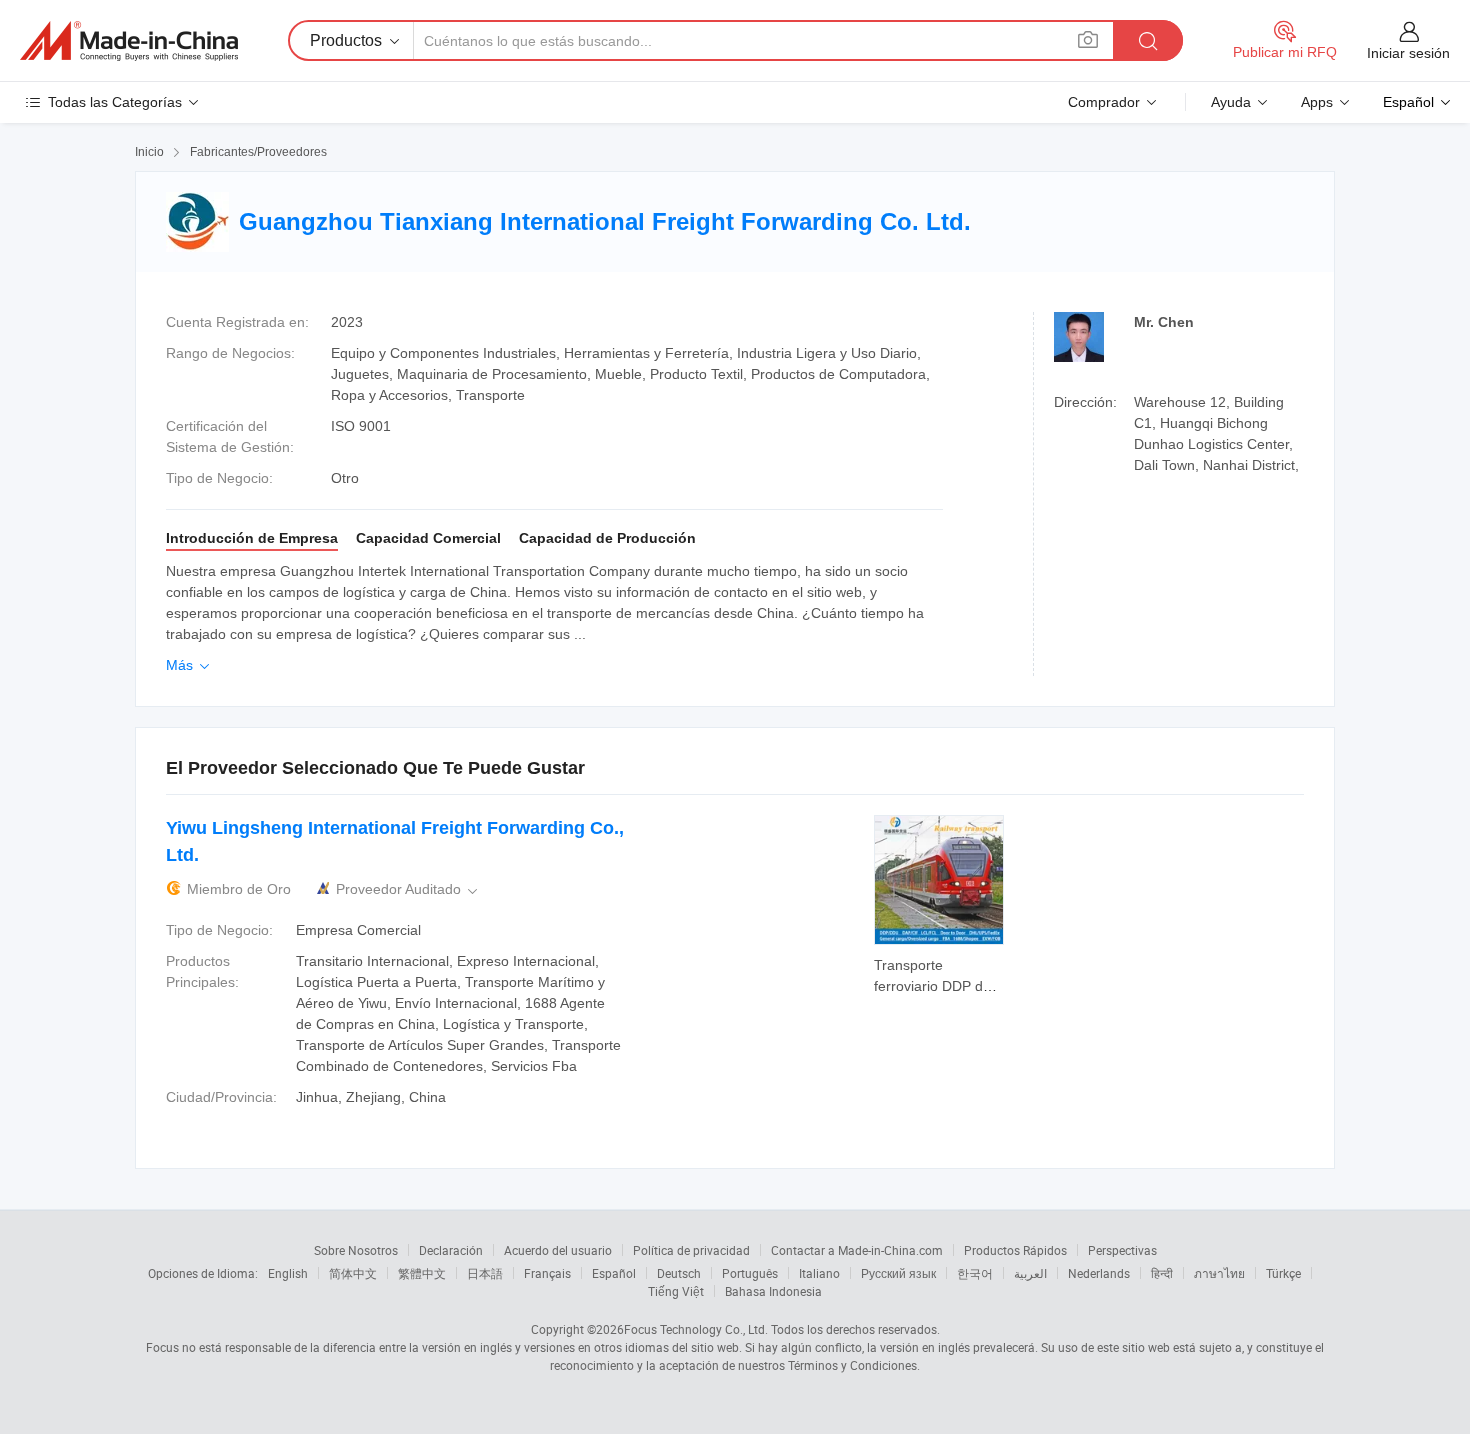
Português (750, 1273)
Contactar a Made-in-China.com (857, 1250)
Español (614, 1273)
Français (547, 1273)
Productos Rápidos (1015, 1250)
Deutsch (679, 1273)
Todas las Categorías (115, 102)
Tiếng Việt (676, 1291)
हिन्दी (1162, 1273)
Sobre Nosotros (356, 1250)
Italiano (819, 1273)
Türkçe (1283, 1273)
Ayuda (1231, 102)
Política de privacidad (691, 1250)
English (288, 1273)
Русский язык (898, 1273)
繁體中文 (422, 1273)
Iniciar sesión (1408, 53)
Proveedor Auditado (408, 889)
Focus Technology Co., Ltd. (696, 1329)
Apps (1317, 102)
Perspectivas (1122, 1250)
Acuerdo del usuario (558, 1250)
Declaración (451, 1250)
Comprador (1104, 102)
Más (189, 665)
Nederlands (1099, 1273)
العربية (1030, 1273)
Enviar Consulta (939, 974)
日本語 (485, 1273)
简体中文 (353, 1273)
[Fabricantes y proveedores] (129, 41)
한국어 (975, 1273)
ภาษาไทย (1219, 1273)
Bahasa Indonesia (773, 1291)
